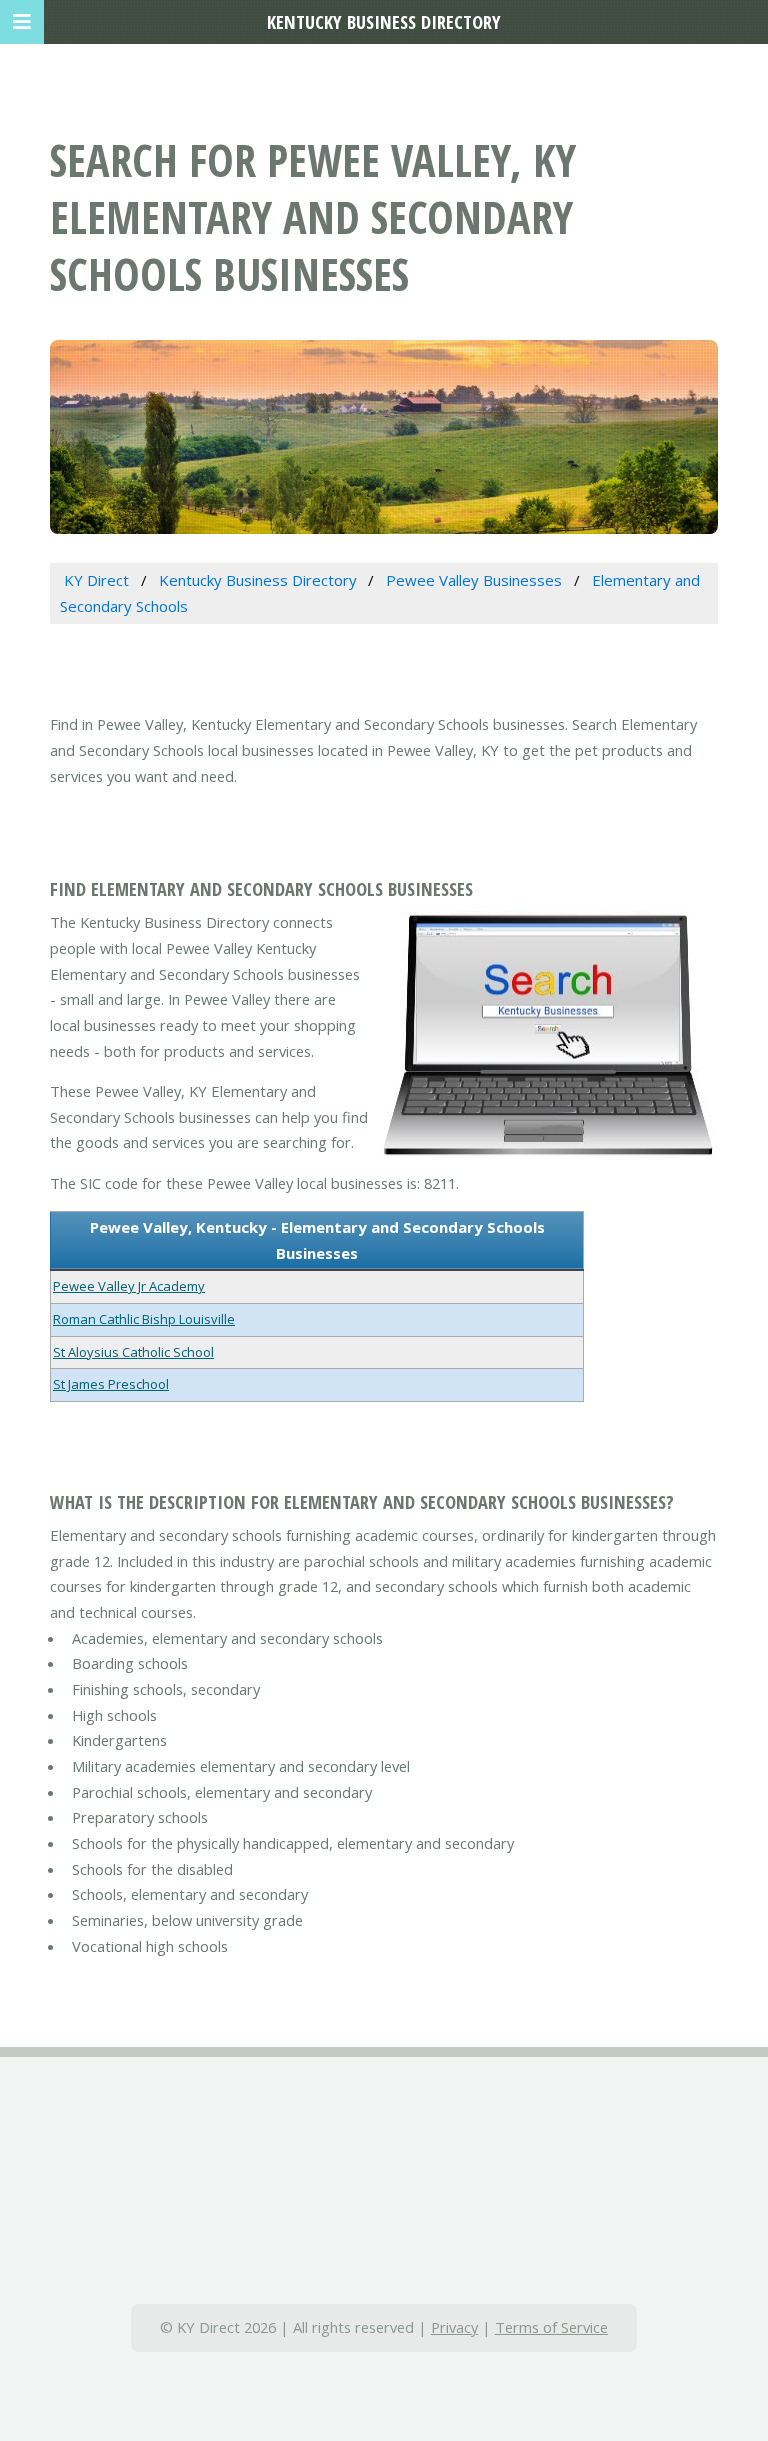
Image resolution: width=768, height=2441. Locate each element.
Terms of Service (551, 2327)
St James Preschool (111, 1384)
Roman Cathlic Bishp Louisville (144, 1319)
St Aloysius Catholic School (133, 1352)
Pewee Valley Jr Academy (129, 1286)
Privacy (454, 2327)
